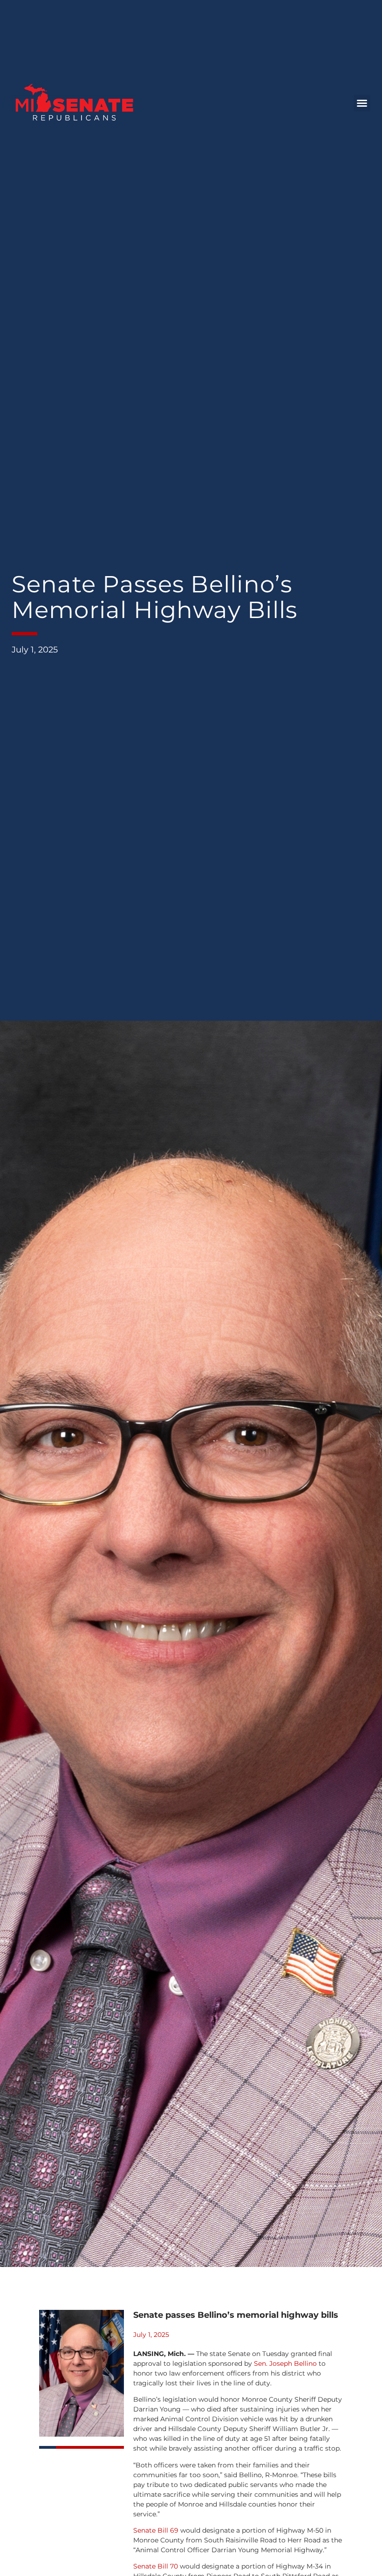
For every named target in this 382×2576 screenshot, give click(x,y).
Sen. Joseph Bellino (285, 2363)
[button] (362, 103)
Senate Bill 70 (156, 2566)
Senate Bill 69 (156, 2530)
